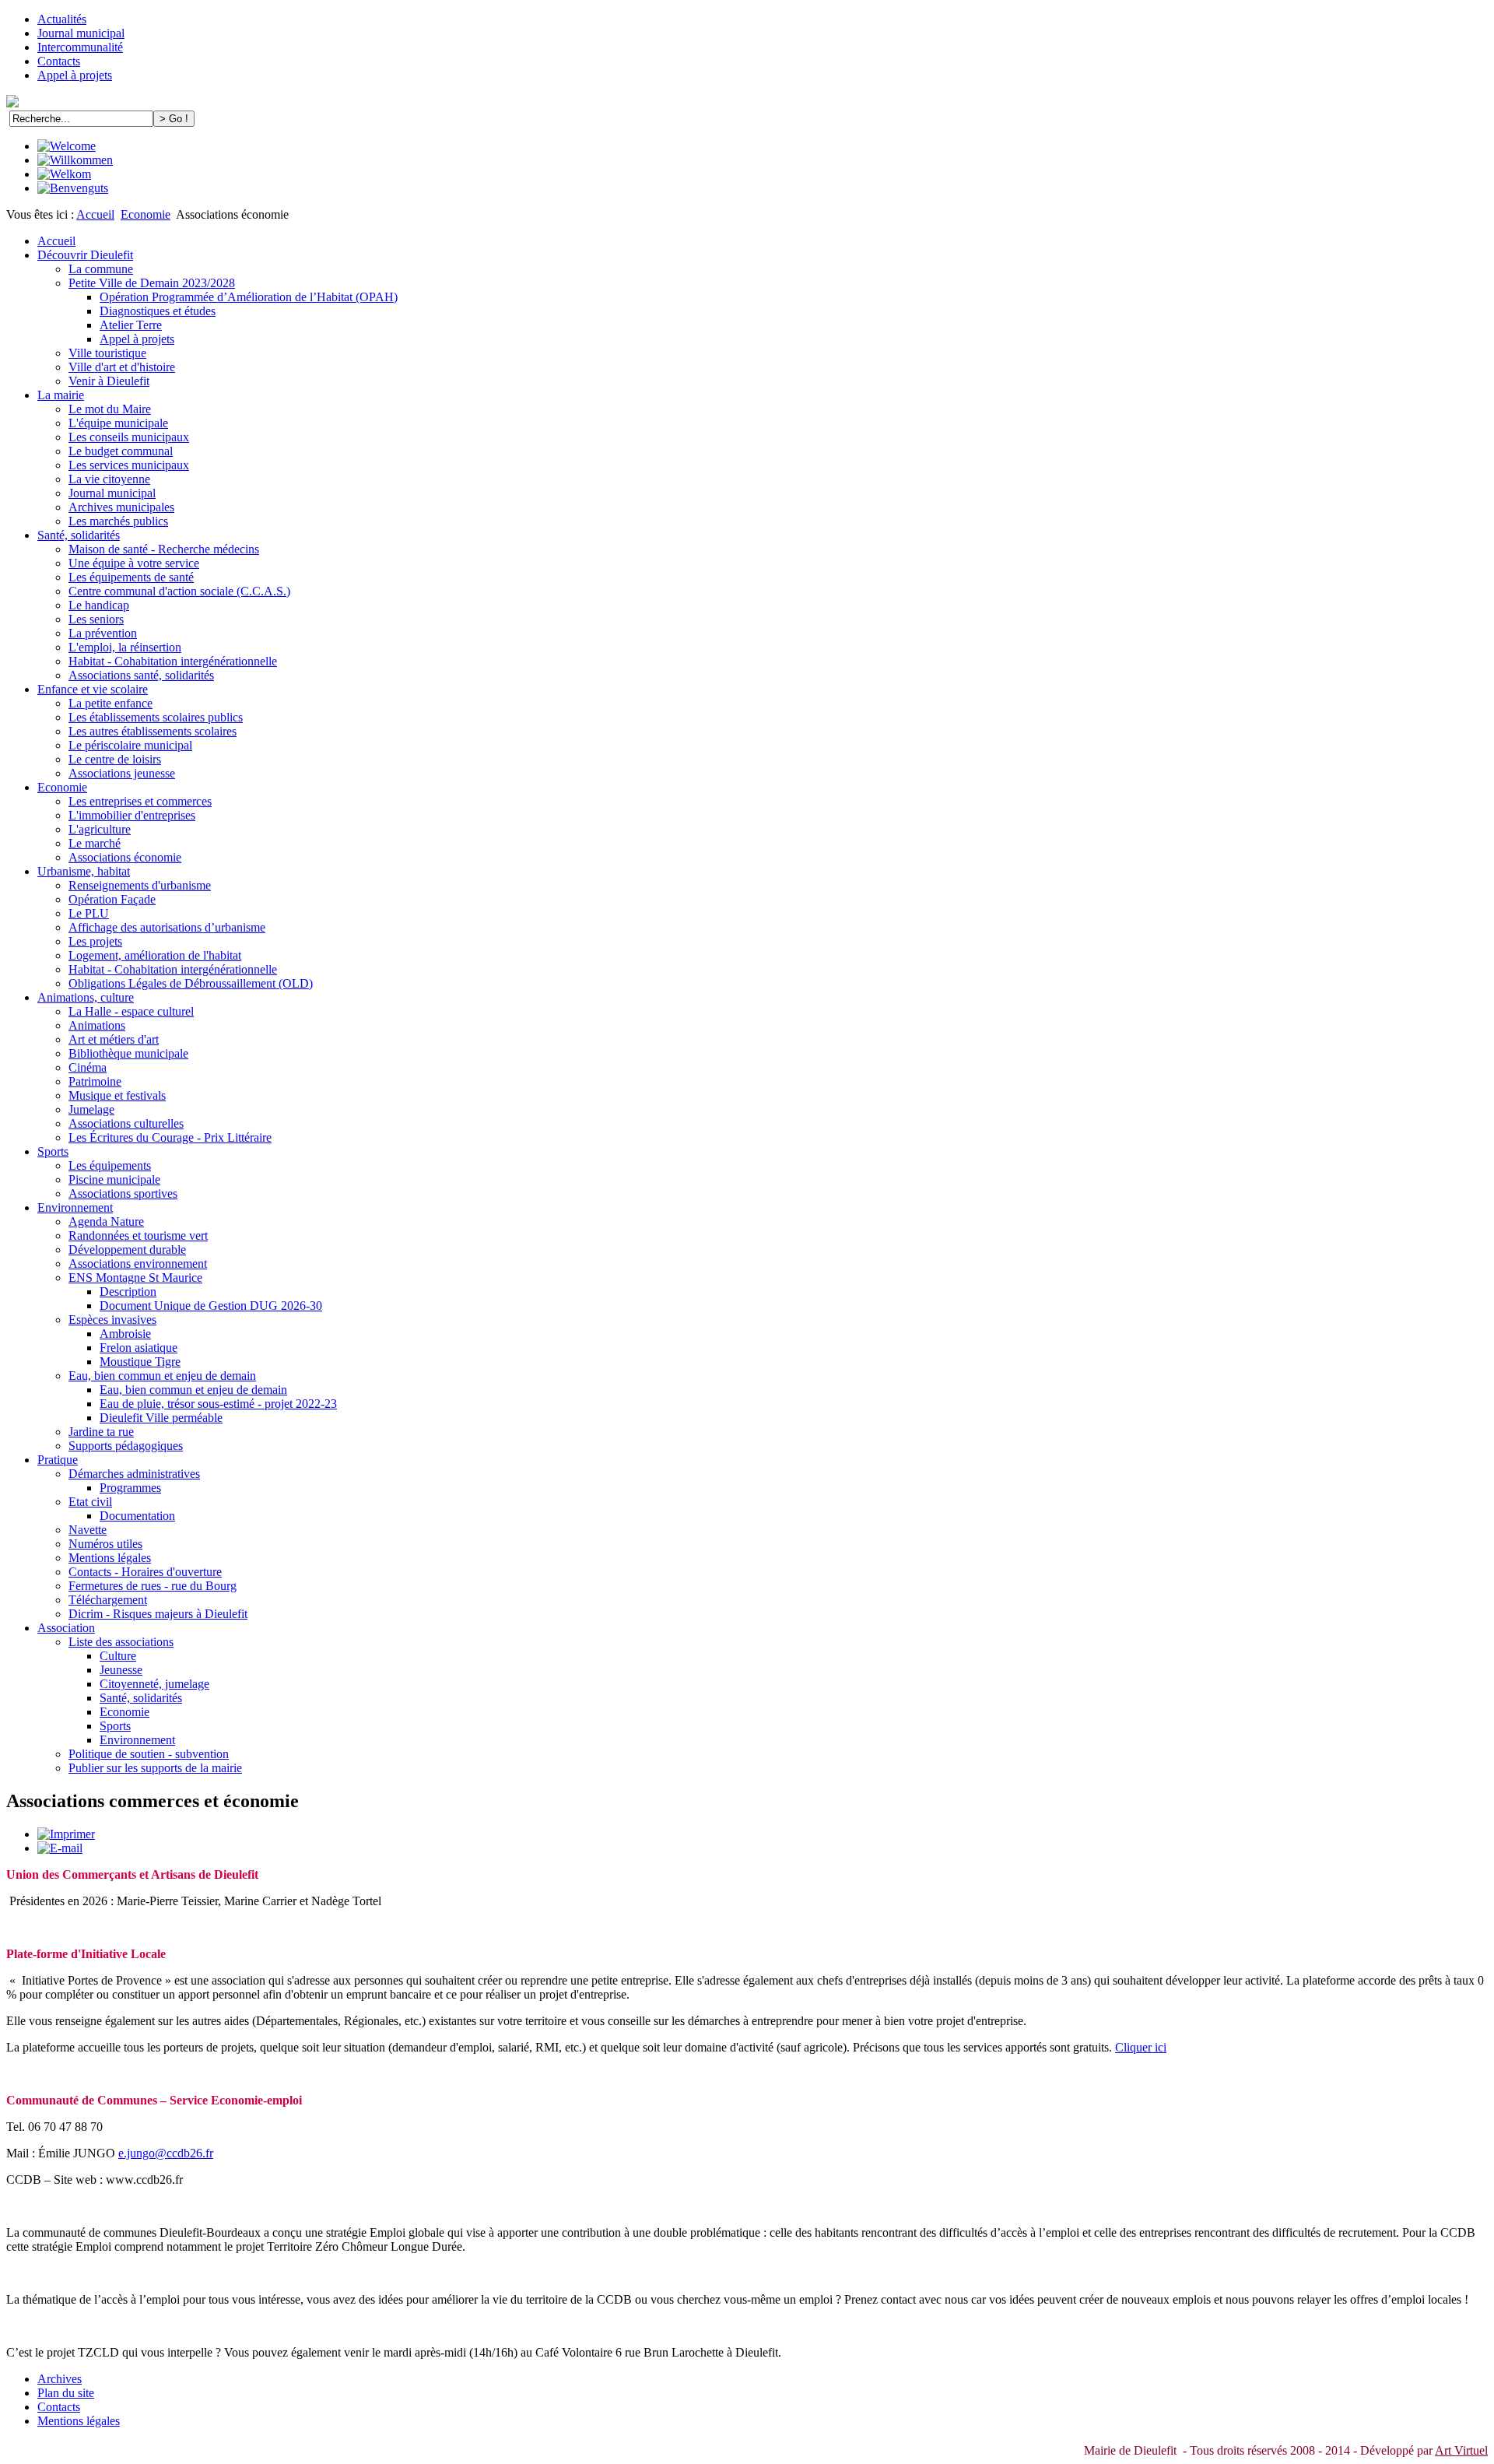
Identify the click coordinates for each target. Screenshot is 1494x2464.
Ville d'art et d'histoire (122, 367)
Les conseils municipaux (129, 437)
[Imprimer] (66, 1834)
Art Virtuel (1461, 2450)
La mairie (61, 395)
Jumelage (91, 1109)
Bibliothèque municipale (128, 1053)
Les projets (95, 941)
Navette (88, 1530)
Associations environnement (138, 1264)
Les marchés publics (118, 521)
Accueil (95, 214)
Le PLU (89, 913)
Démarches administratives (134, 1474)
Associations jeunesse (122, 773)
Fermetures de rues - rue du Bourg (153, 1586)
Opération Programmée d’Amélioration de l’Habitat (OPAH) (249, 297)
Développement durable (127, 1250)
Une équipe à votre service (134, 563)
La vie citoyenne (109, 479)
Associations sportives (123, 1193)
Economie (146, 214)
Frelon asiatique (139, 1348)
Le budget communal (121, 451)
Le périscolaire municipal (130, 745)
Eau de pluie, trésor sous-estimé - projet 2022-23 (218, 1404)
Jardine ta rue (101, 1432)
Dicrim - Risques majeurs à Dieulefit (158, 1614)
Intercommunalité (80, 47)
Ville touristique (107, 353)
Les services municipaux (129, 465)
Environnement (75, 1207)
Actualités (62, 19)
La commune (101, 269)
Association (66, 1628)
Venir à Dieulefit (109, 381)
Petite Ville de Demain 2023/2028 (152, 283)
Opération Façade (112, 899)
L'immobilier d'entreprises (132, 815)
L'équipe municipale (118, 423)
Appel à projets (75, 75)
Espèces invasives (112, 1320)
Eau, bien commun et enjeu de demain (162, 1376)
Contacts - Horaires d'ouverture (145, 1572)
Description (128, 1292)
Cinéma (88, 1067)
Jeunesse (121, 1670)
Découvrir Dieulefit (85, 255)
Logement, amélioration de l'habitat (155, 955)
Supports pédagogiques (126, 1446)
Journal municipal (81, 33)
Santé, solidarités (79, 535)
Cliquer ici (1141, 2047)
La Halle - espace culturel (131, 1011)
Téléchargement (108, 1600)
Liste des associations (121, 1642)
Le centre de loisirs (115, 759)
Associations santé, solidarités (141, 675)
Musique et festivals (117, 1095)
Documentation (137, 1516)
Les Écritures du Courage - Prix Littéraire (170, 1137)
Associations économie (125, 857)
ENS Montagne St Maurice (135, 1278)
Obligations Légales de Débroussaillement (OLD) (191, 983)
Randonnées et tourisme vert (138, 1236)
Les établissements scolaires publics (156, 717)
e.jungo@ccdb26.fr (166, 2153)
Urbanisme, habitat (84, 871)
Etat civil (90, 1502)
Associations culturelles (126, 1123)
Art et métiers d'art (114, 1039)
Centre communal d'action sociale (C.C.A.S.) (179, 591)
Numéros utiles (105, 1544)
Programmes (130, 1488)
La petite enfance (110, 703)
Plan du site (66, 2393)
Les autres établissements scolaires (153, 731)
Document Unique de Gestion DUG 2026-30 (211, 1306)
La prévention (103, 633)
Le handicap (99, 605)
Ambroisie (125, 1334)
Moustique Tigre (140, 1362)
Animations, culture (86, 997)
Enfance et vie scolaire (93, 689)
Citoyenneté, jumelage (154, 1684)
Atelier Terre (131, 325)
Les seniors (96, 619)
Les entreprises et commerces (140, 801)
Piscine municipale (114, 1179)
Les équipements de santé (131, 577)
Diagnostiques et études (158, 311)
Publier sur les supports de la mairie (155, 1768)
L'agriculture (100, 829)
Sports (53, 1151)
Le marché (95, 843)
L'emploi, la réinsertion (125, 647)
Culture (118, 1656)
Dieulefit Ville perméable (161, 1418)
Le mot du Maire (110, 409)
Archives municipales (121, 507)
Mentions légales (110, 1558)
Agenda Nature (106, 1221)
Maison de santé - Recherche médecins (164, 549)
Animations (97, 1025)
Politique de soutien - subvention (149, 1754)
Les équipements (110, 1165)
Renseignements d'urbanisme (140, 885)
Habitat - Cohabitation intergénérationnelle (173, 661)
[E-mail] (60, 1848)
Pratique (58, 1460)
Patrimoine (95, 1081)
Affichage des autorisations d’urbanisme (167, 927)
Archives (60, 2379)
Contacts (59, 61)
